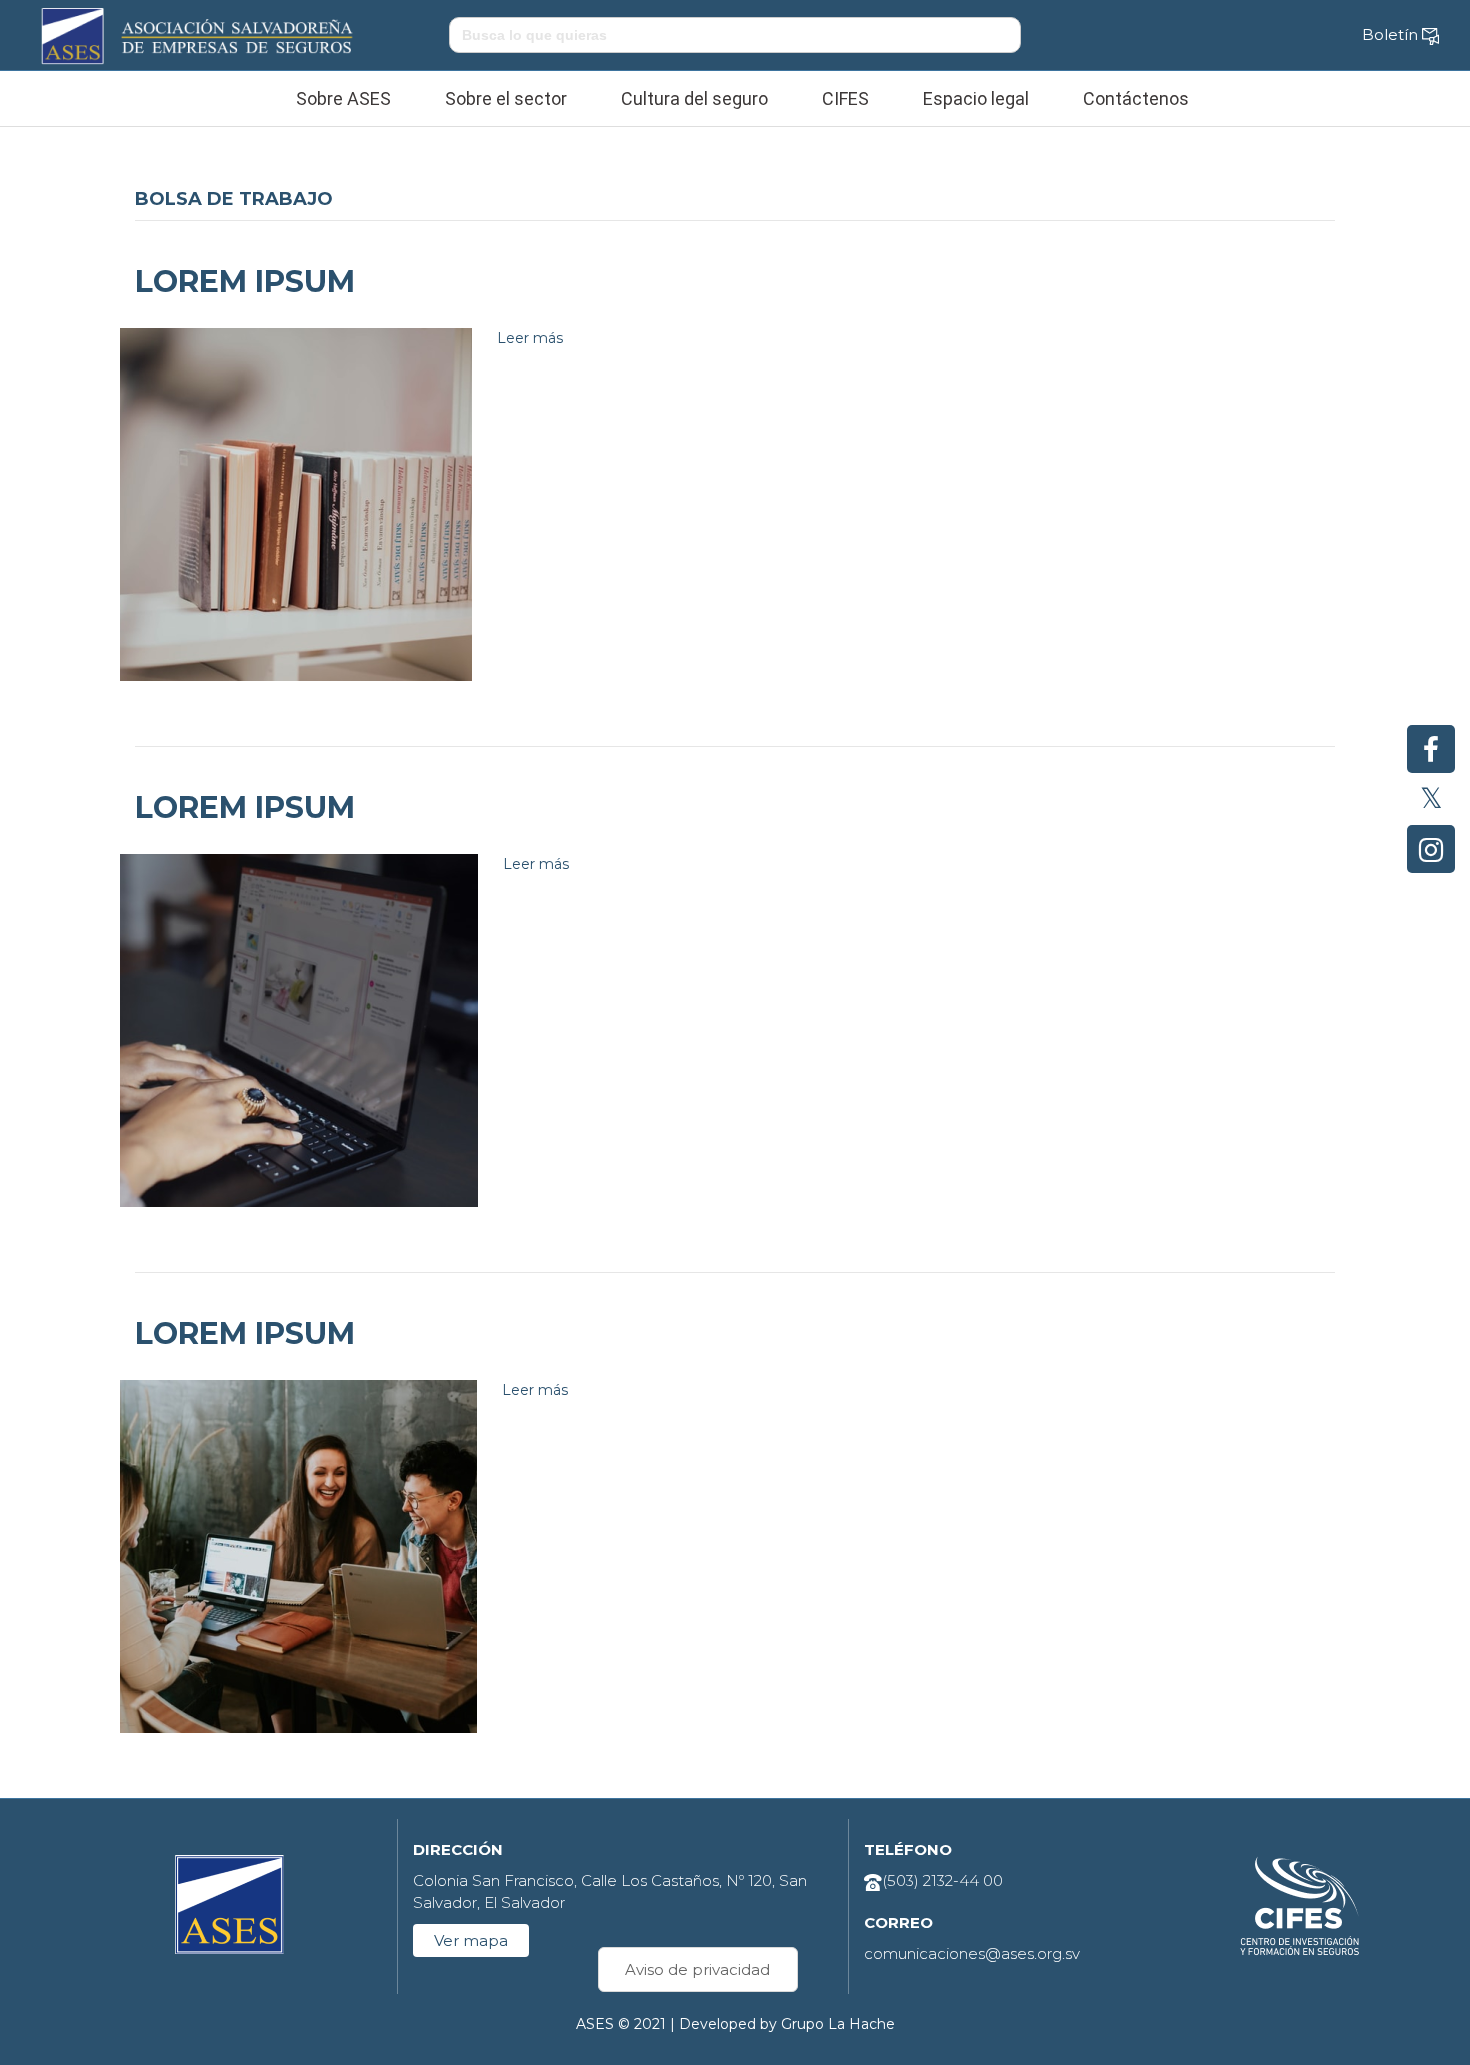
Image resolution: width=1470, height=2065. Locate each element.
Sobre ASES (343, 98)
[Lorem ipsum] (296, 504)
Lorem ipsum (245, 281)
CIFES (845, 98)
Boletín (1392, 34)
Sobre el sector (506, 98)
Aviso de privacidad (697, 1969)
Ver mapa (471, 1940)
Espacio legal (976, 98)
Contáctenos (1136, 98)
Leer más (530, 338)
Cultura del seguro (694, 98)
